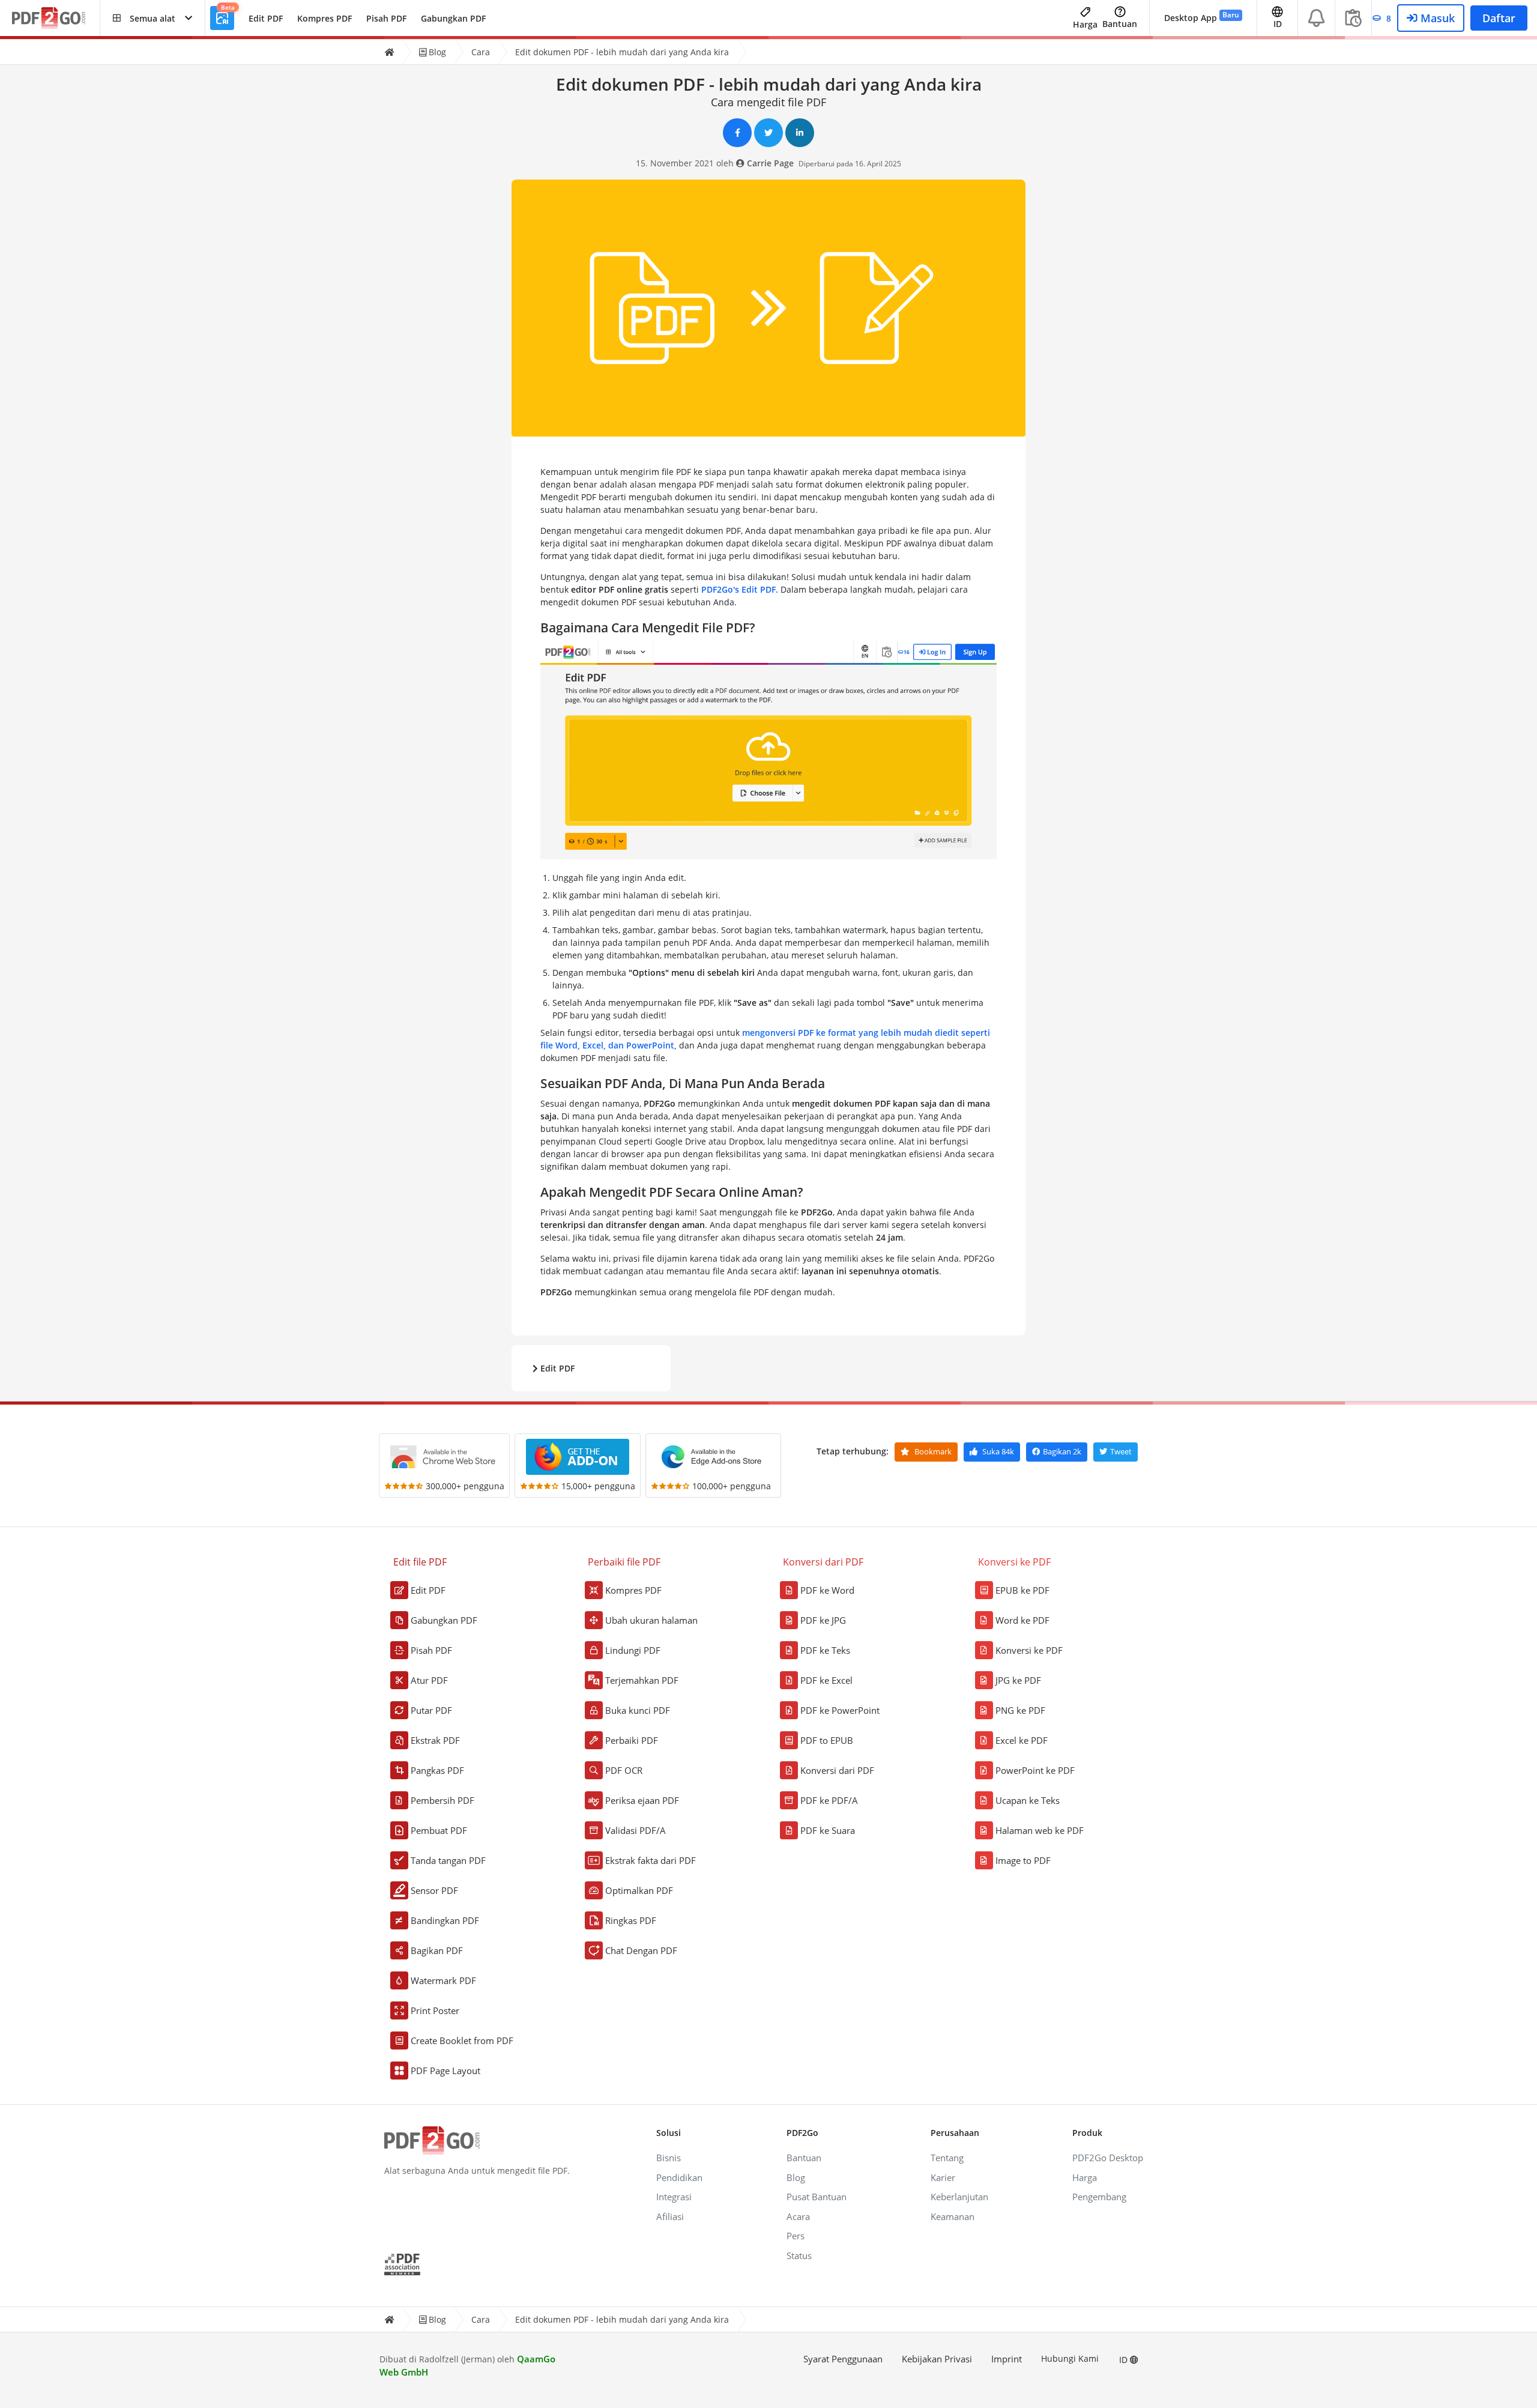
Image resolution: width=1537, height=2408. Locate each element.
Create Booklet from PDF (462, 2040)
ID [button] (1278, 24)
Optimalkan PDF (639, 1890)
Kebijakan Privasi (937, 2359)
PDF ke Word (827, 1590)
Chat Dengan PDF (641, 1950)
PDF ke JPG (823, 1620)
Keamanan (953, 2216)
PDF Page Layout (445, 2071)
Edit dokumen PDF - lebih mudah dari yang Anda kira (622, 52)
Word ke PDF (1022, 1620)
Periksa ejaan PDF (642, 1800)
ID (1125, 2360)
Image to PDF (1023, 1860)
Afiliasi (670, 2216)
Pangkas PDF (437, 1770)
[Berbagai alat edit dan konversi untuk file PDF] (56, 18)
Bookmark (932, 1451)
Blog (436, 52)
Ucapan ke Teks (1028, 1800)
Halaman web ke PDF (1040, 1830)
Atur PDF (429, 1680)
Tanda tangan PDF (448, 1860)
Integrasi (674, 2197)
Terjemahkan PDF (642, 1680)
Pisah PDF (386, 18)
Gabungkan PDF (453, 18)
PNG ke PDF (1020, 1710)
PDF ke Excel (826, 1680)
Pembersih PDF (442, 1800)
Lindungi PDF (633, 1650)
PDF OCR (624, 1770)
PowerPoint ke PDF (1035, 1770)
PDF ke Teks (825, 1650)
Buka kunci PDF (638, 1710)
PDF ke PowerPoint (840, 1710)
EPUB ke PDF (1022, 1590)
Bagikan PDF (437, 1950)
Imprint (1007, 2359)
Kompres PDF (325, 18)
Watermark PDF (443, 1980)
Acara (798, 2216)
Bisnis (669, 2158)
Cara (481, 52)
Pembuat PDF (439, 1830)
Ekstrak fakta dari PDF (651, 1860)
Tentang (947, 2158)
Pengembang (1099, 2197)
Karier (943, 2177)
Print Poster (435, 2010)
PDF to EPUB (827, 1740)
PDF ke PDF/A (829, 1800)
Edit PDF (266, 18)
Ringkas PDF (631, 1920)
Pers (796, 2236)
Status (799, 2255)
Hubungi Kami (1070, 2358)
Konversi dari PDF (837, 1770)
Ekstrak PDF (435, 1740)
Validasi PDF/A (636, 1830)
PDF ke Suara (828, 1830)
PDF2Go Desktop (1108, 2158)
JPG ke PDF (1018, 1680)
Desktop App (1202, 17)
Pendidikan (679, 2177)
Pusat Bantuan (817, 2197)
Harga (1085, 24)
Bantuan (1120, 24)
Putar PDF (431, 1710)
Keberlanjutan (959, 2197)
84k (998, 1451)
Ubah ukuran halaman (651, 1620)
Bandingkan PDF (445, 1920)
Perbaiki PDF (632, 1740)
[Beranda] (389, 52)
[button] (152, 18)
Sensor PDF (434, 1890)
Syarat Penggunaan (843, 2359)
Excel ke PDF (1022, 1740)
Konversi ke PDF (1029, 1650)
